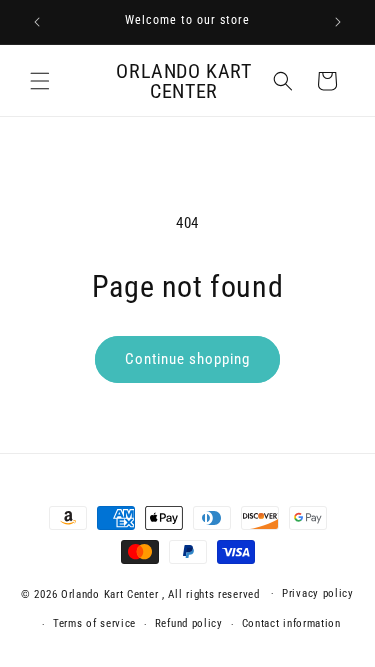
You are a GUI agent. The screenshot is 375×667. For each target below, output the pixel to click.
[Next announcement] (338, 22)
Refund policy (189, 623)
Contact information (291, 623)
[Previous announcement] (37, 22)
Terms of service (94, 623)
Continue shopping (187, 359)
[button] (40, 81)
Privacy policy (318, 593)
